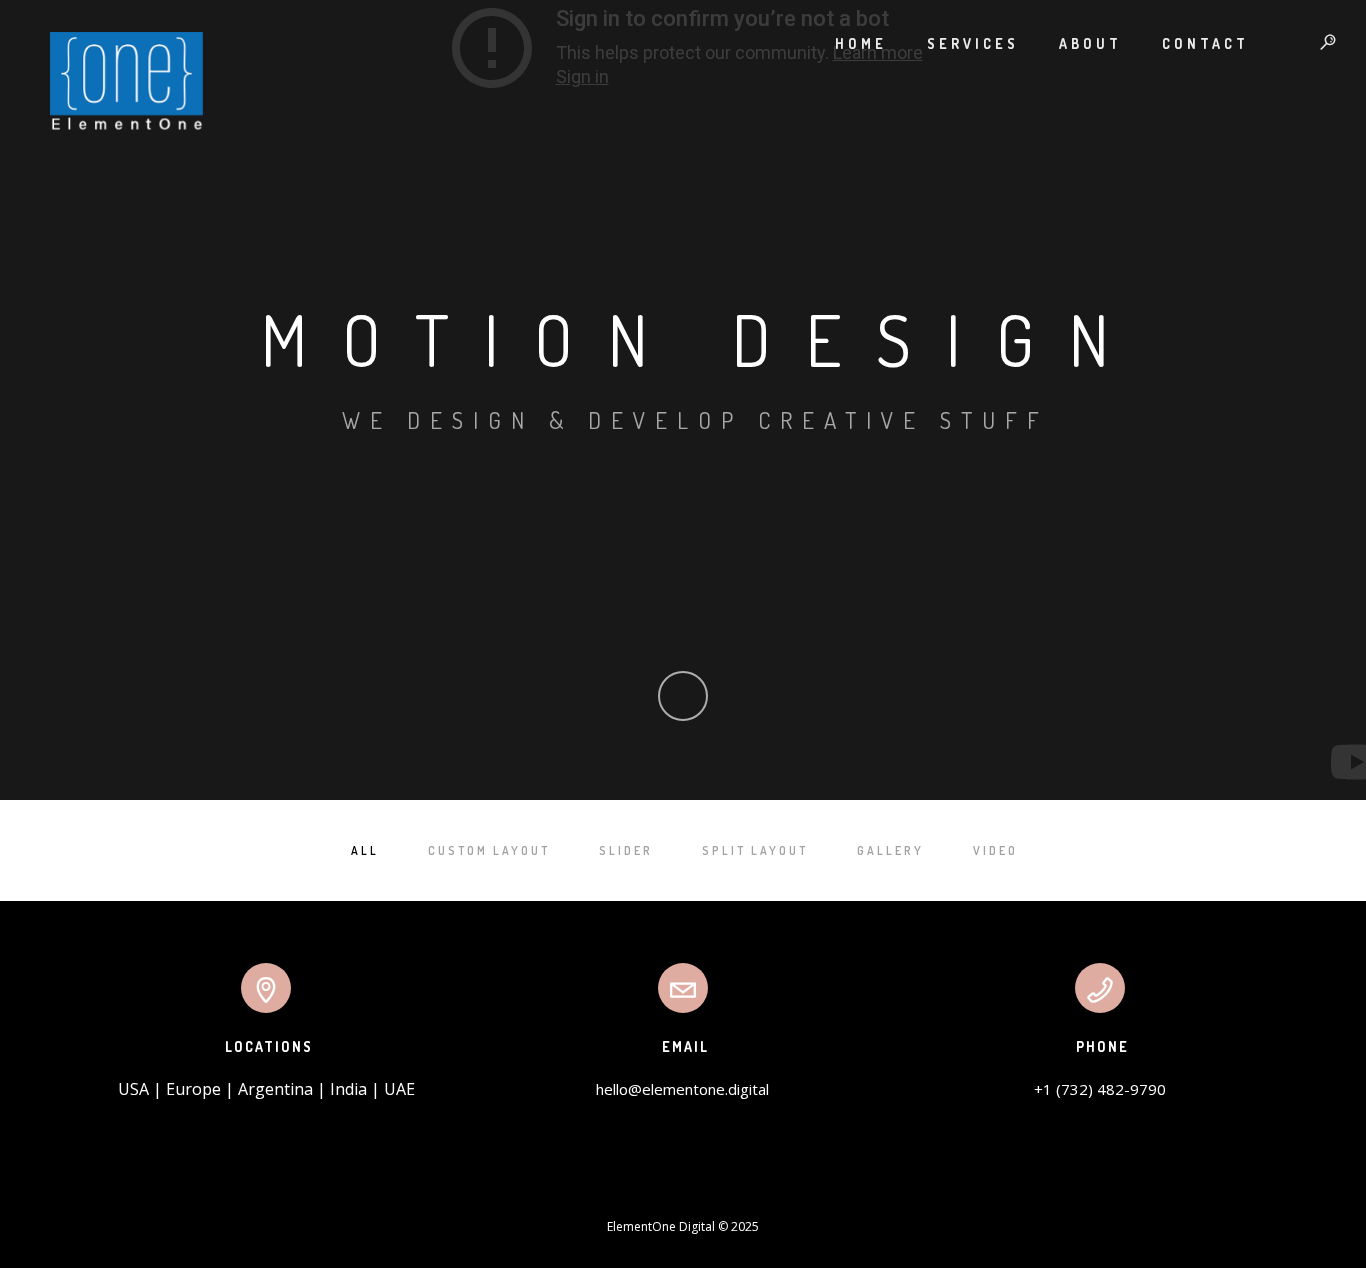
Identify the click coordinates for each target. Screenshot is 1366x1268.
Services (973, 43)
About (1090, 43)
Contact (1205, 43)
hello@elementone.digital (682, 1089)
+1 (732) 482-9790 (1100, 1089)
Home (861, 43)
